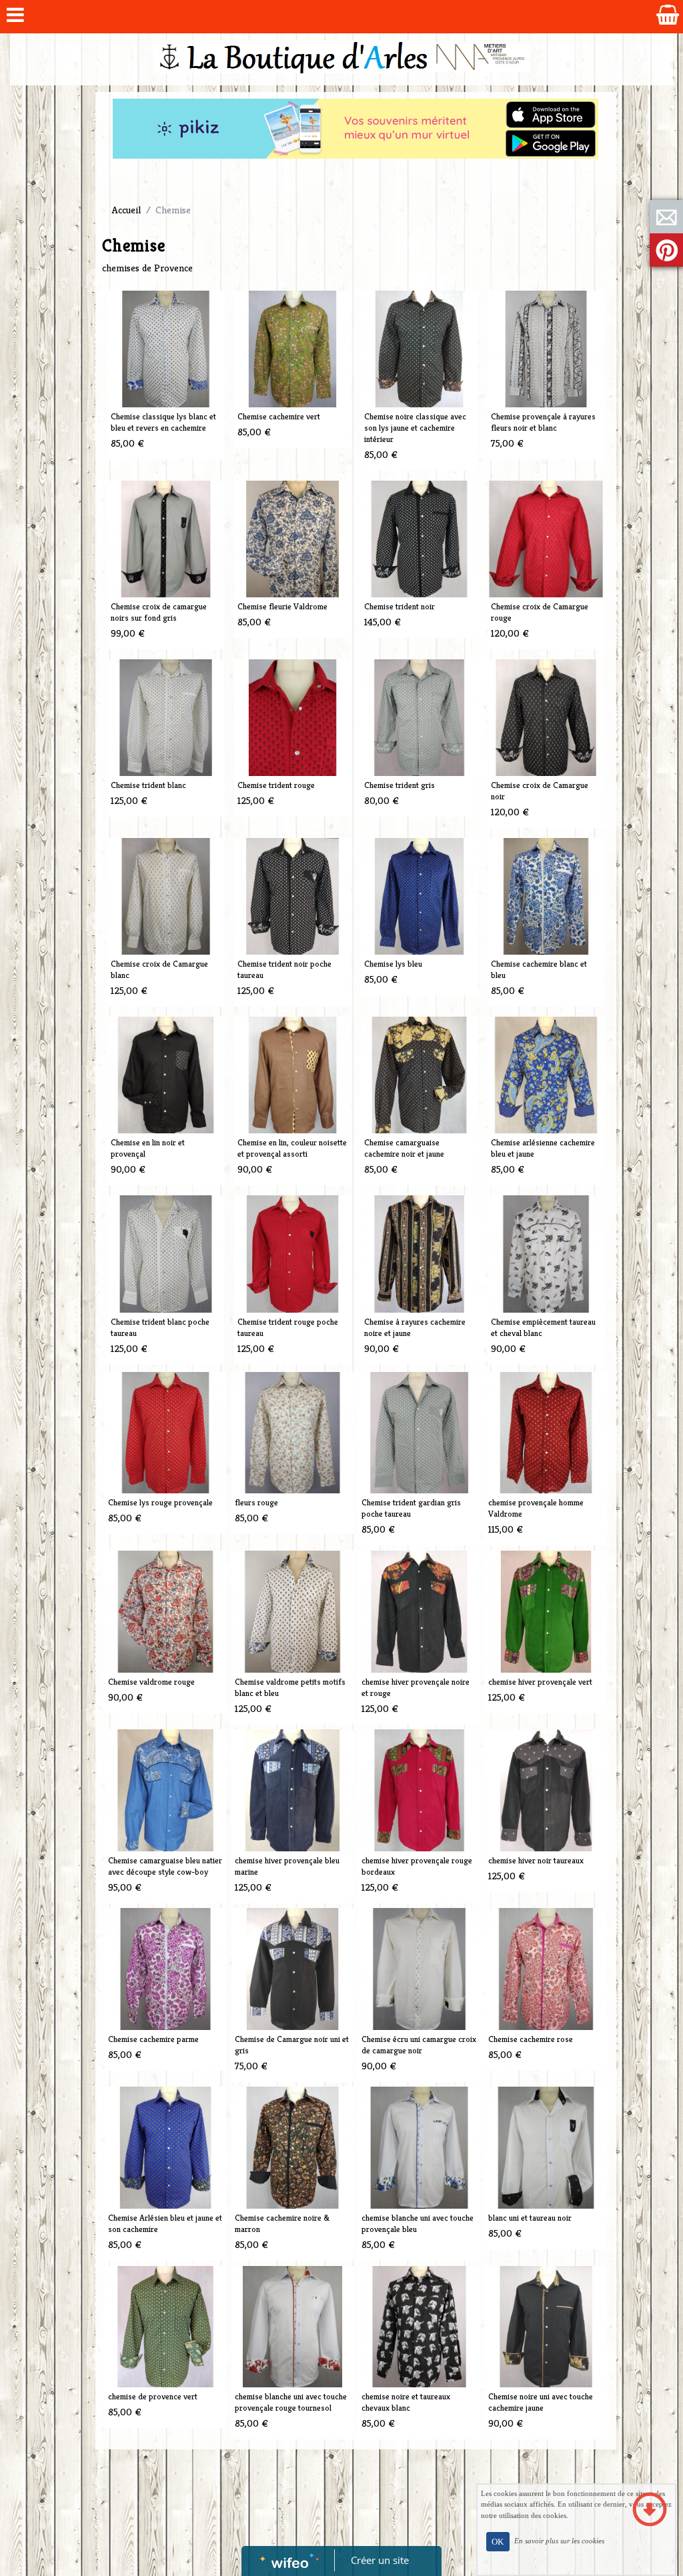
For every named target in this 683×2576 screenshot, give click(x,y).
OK (498, 2542)
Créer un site (380, 2560)
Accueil (126, 210)
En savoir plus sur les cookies (559, 2541)
